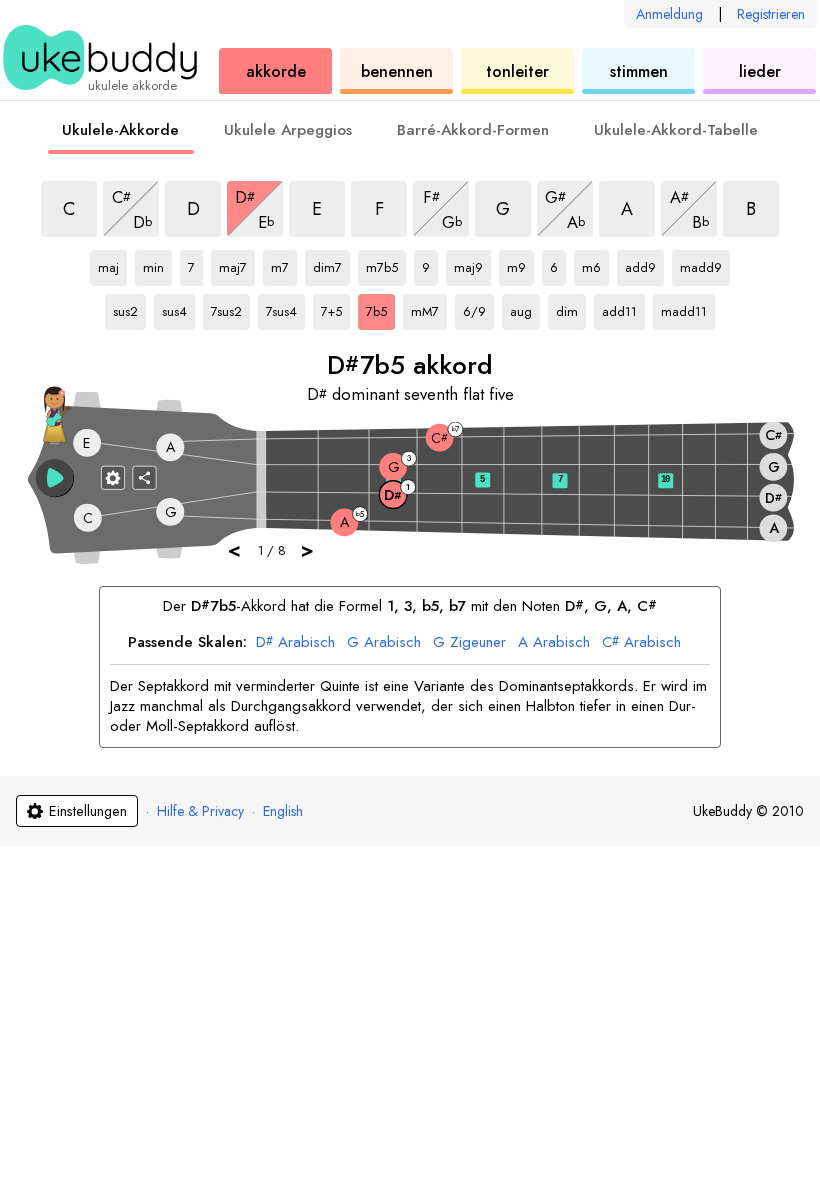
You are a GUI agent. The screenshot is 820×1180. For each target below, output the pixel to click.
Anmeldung (669, 14)
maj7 (237, 264)
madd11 (684, 308)
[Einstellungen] (113, 477)
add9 (644, 264)
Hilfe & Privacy (200, 811)
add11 (621, 308)
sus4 (178, 308)
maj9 (472, 264)
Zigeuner (469, 643)
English (283, 811)
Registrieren (771, 14)
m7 (284, 264)
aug (525, 308)
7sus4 (285, 308)
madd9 (701, 264)
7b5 (380, 308)
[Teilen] (145, 477)
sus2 (129, 308)
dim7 (331, 264)
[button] (55, 478)
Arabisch (295, 643)
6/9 (478, 308)
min (157, 264)
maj (112, 264)
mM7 (429, 308)
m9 (520, 264)
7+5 (335, 308)
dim (571, 308)
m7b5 (385, 264)
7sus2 (230, 308)
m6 (595, 264)
